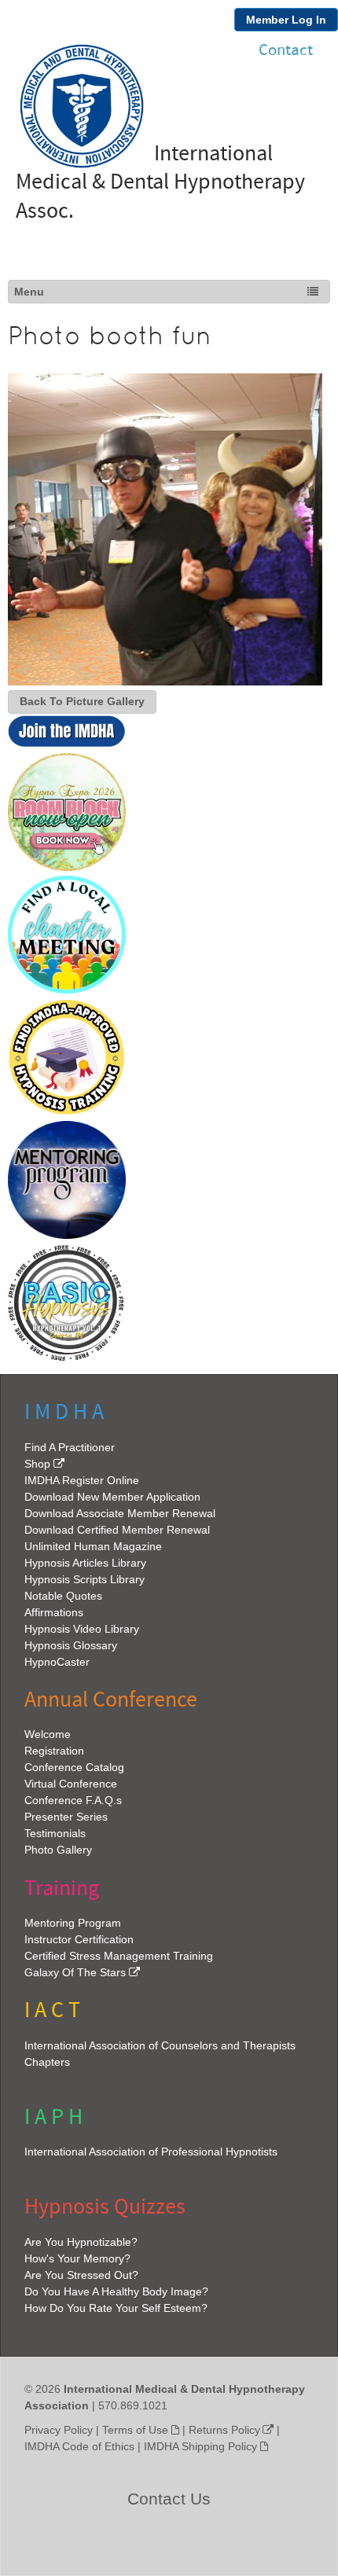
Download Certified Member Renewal (117, 1530)
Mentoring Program (73, 1923)
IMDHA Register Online (82, 1480)
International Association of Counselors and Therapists (160, 2045)
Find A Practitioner (70, 1447)
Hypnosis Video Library (82, 1629)
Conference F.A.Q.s (73, 1800)
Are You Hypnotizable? (81, 2242)
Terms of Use (135, 2430)
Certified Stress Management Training (119, 1956)
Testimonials (55, 1833)
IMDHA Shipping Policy (200, 2446)
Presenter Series (66, 1817)
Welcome (48, 1734)
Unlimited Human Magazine (93, 1546)
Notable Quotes (63, 1596)
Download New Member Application (112, 1497)
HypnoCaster (57, 1662)
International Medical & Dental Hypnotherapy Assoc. (160, 182)
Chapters (47, 2062)
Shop (37, 1464)
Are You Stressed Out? (81, 2275)
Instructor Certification (79, 1939)
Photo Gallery (58, 1850)
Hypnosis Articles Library (85, 1563)
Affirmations (54, 1612)
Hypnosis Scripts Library (84, 1579)
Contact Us (169, 2499)
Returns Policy (224, 2430)
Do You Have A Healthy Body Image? (116, 2291)
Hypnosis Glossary (71, 1645)
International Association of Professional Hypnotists (151, 2152)
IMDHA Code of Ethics (79, 2446)
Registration (54, 1751)
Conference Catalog (74, 1767)
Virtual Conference (71, 1784)
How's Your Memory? (77, 2258)
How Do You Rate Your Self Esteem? (116, 2308)
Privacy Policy (59, 2430)
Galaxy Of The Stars (75, 1972)
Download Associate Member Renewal (120, 1513)
